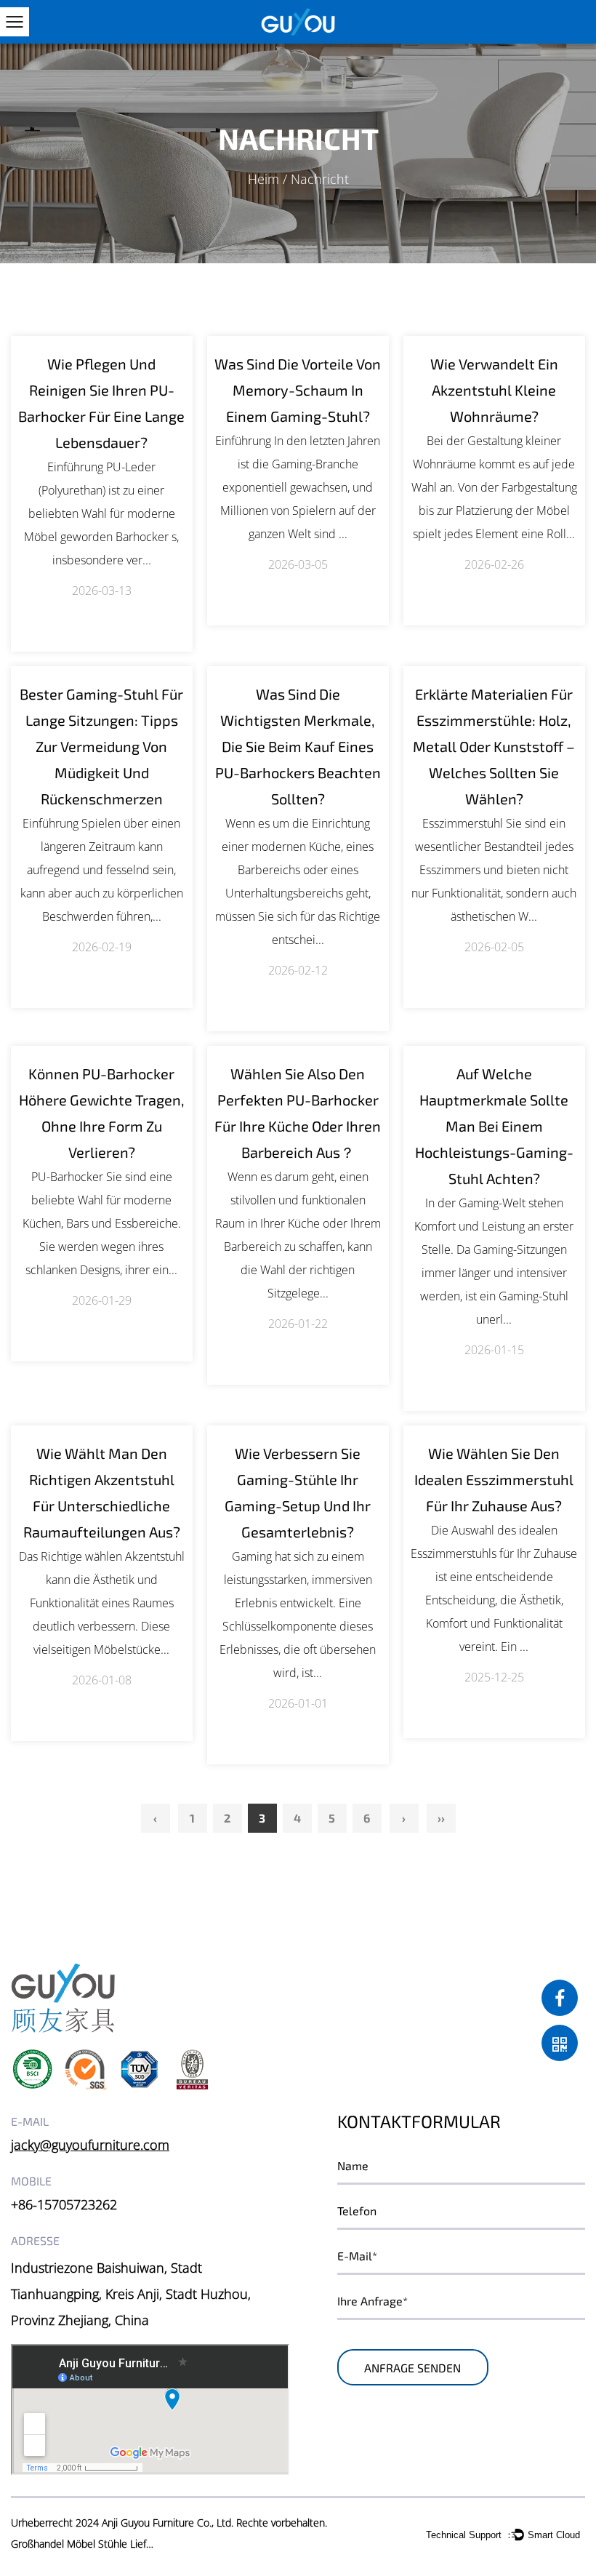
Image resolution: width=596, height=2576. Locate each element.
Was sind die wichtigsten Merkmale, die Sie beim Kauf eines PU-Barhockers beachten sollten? (298, 746)
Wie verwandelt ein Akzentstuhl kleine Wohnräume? (494, 390)
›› (441, 1818)
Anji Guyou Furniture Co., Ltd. (168, 2523)
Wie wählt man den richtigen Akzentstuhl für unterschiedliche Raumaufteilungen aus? (102, 1492)
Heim (263, 179)
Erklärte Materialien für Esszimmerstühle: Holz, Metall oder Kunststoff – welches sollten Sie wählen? (494, 746)
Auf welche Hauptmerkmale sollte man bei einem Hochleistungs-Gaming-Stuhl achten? (494, 1126)
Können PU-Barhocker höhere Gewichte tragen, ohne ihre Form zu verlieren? (102, 1113)
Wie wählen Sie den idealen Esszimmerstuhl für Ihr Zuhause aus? (494, 1479)
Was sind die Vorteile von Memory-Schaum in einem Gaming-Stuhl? (298, 390)
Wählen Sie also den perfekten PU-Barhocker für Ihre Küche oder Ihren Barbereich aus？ (298, 1113)
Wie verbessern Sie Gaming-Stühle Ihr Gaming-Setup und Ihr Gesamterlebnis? (298, 1492)
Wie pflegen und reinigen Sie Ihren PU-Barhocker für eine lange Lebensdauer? (101, 403)
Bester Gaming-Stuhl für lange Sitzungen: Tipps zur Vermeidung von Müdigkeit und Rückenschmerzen (101, 746)
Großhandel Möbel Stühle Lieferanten (84, 2544)
